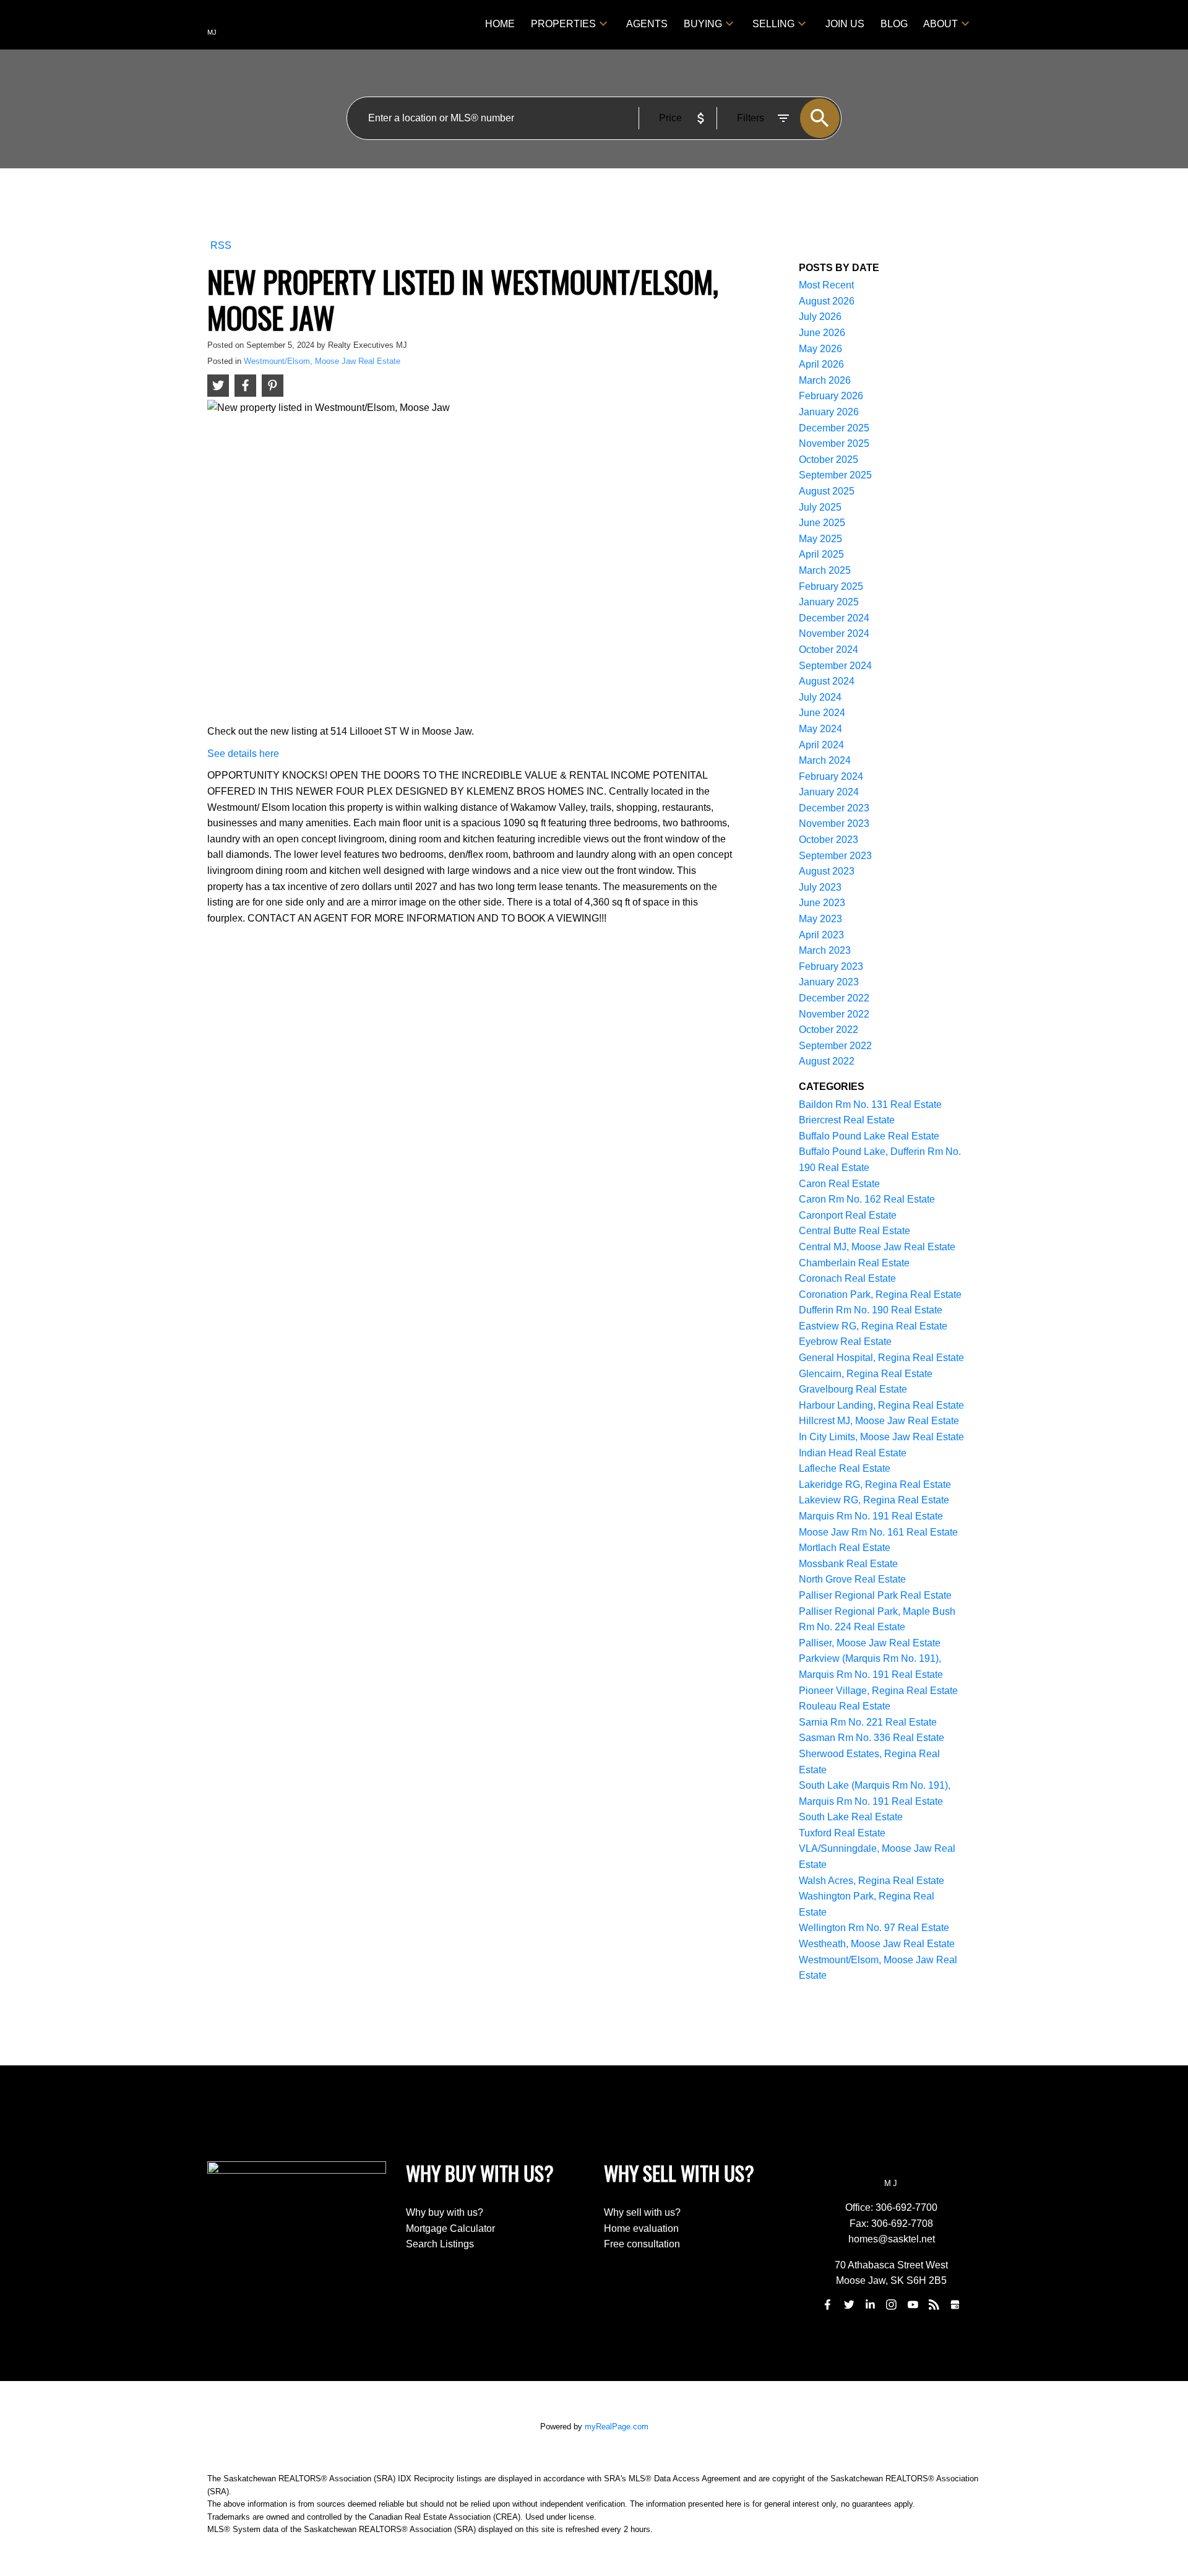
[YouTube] (913, 2304)
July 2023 (820, 887)
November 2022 (834, 1014)
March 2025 (825, 570)
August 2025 (827, 491)
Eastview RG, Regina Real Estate (873, 1326)
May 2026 (820, 349)
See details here (243, 754)
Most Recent (826, 285)
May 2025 (820, 539)
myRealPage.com (617, 2427)
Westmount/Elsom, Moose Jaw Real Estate (322, 361)
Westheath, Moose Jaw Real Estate (877, 1944)
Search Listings (440, 2244)
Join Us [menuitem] (845, 24)
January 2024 (829, 792)
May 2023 (820, 919)
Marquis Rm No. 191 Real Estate (871, 1516)
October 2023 (829, 840)
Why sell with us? (642, 2212)
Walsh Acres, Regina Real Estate (872, 1881)
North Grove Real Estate (852, 1579)
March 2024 (825, 760)
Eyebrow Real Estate (845, 1342)
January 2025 (829, 602)
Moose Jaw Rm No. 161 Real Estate (878, 1532)
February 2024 (831, 776)
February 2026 (831, 396)
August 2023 (827, 871)
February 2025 (831, 586)
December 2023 (834, 808)
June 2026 (822, 333)
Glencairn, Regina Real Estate (866, 1374)
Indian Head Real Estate (853, 1453)
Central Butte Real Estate (854, 1231)
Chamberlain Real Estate (854, 1263)
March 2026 (825, 380)
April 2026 (821, 364)
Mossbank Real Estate (848, 1564)
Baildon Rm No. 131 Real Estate (870, 1104)
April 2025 (821, 554)
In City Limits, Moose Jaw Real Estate (881, 1437)
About (940, 24)
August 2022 (827, 1061)
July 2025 (820, 507)
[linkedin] (870, 2304)
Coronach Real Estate (847, 1278)
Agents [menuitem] (647, 24)
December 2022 (834, 998)
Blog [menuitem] (894, 24)
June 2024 (822, 713)
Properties (563, 24)
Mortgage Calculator (450, 2228)
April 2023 (821, 935)
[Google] (955, 2304)
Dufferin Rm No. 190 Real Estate (871, 1310)
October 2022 (829, 1030)
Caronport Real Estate (848, 1215)
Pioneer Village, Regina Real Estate (878, 1691)
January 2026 (829, 412)
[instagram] (892, 2304)
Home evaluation (641, 2228)
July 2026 (820, 317)
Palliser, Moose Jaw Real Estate (870, 1643)
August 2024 (827, 681)
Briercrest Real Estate (847, 1120)
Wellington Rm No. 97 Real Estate (874, 1928)
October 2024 (829, 650)
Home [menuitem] (500, 24)
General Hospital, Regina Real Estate (881, 1358)
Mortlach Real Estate (845, 1548)
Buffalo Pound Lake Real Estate (869, 1136)
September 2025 (835, 475)
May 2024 (820, 729)
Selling (773, 24)
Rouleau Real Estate (845, 1706)
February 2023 (831, 966)
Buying (703, 24)
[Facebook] (828, 2304)
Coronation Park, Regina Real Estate (880, 1294)
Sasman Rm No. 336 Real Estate (872, 1738)
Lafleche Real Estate (845, 1468)
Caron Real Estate (839, 1184)
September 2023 (835, 856)
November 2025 (834, 443)
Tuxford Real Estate (842, 1833)
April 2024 (821, 745)
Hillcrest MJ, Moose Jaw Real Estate (879, 1421)
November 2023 (834, 823)
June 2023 (822, 903)
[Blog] (934, 2304)
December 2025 (834, 428)
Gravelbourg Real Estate (853, 1389)
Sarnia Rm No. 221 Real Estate (868, 1722)
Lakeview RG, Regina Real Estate (874, 1500)
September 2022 (835, 1046)
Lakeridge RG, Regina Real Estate (875, 1485)
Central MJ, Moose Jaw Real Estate (877, 1247)
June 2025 (822, 523)
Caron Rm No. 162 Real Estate (867, 1199)
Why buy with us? (445, 2212)
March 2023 (825, 950)
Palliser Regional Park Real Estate (875, 1595)
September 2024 (835, 666)
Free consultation (642, 2244)
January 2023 (829, 982)
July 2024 (820, 697)
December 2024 (834, 618)
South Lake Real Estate (851, 1817)
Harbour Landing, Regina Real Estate (881, 1405)
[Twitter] (849, 2304)
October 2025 (829, 460)
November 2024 (834, 633)
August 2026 (827, 301)
